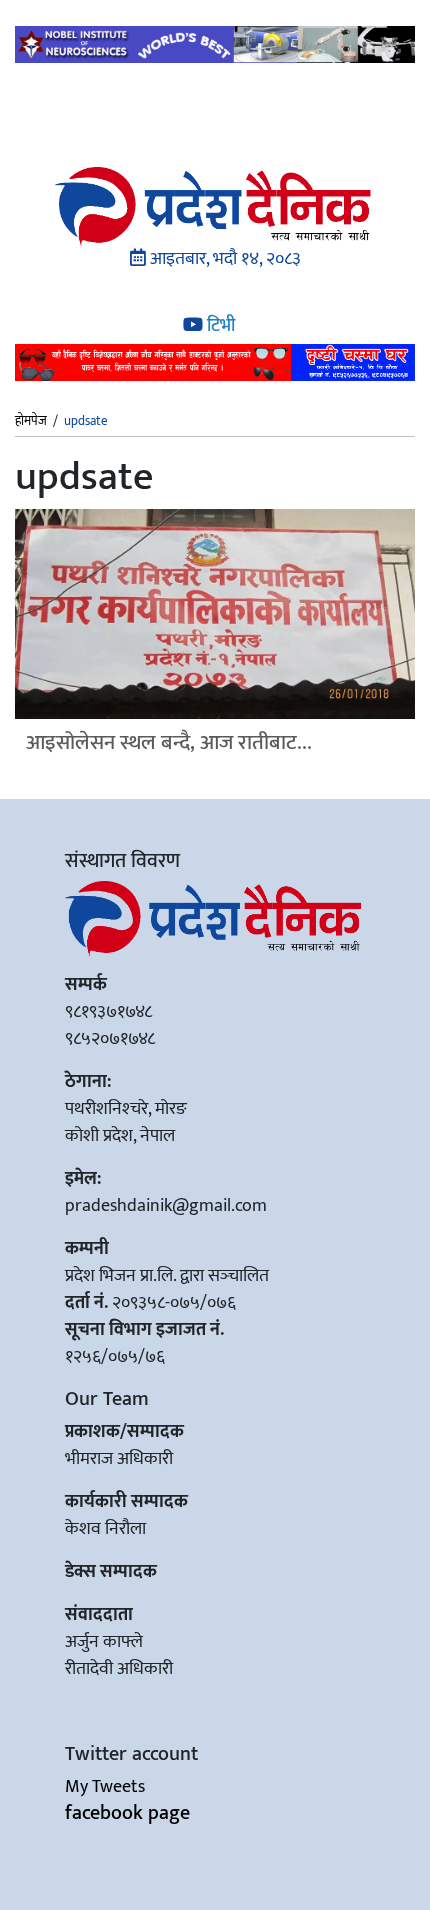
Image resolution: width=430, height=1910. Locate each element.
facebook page (127, 1813)
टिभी (219, 326)
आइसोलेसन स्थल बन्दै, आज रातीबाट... (169, 742)
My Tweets (105, 1787)
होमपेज (31, 422)
